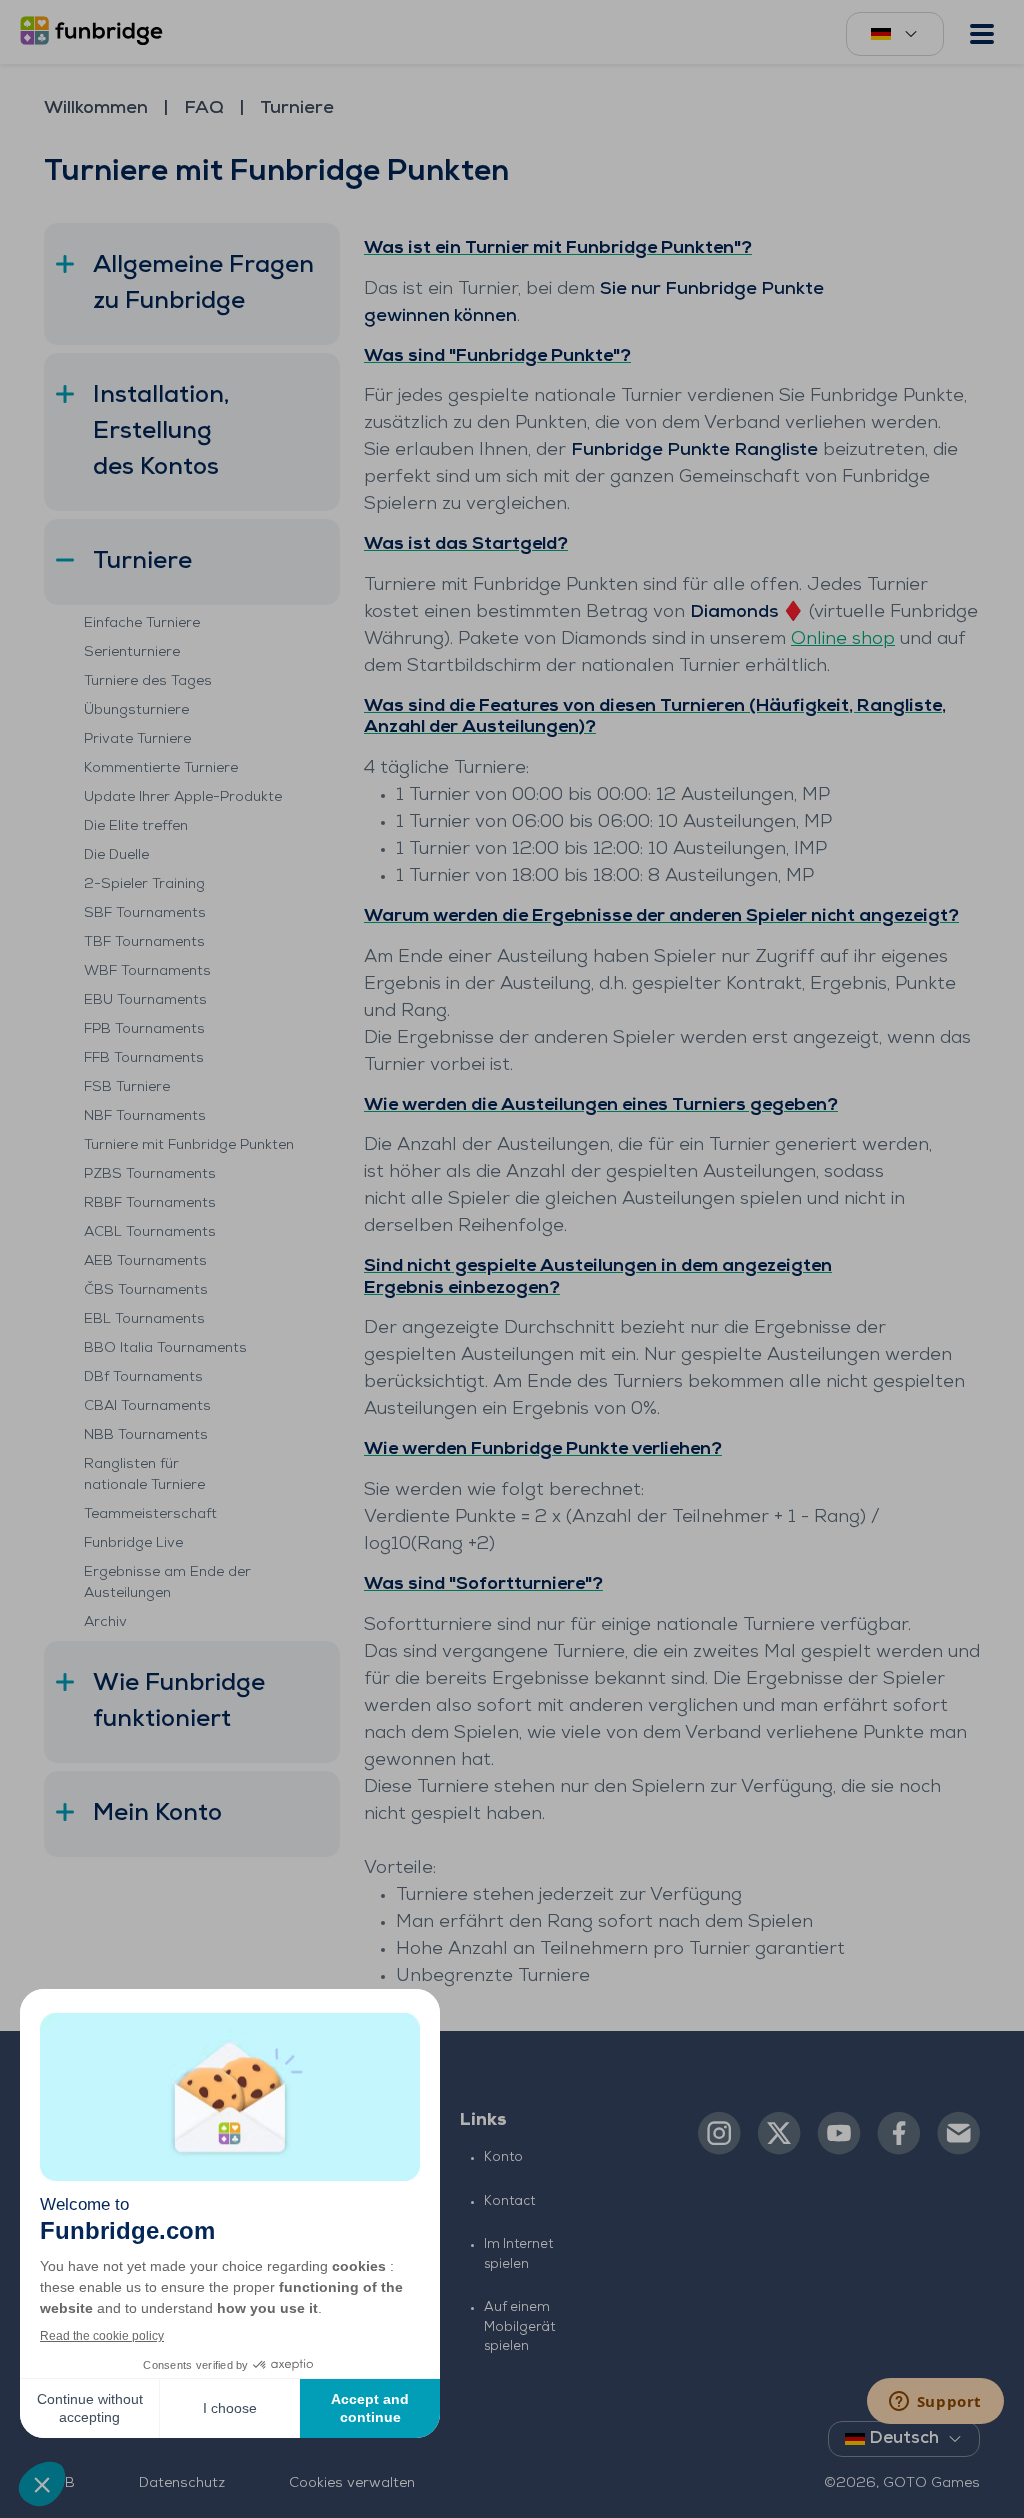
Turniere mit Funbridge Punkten (189, 1145)
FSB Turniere (127, 1087)
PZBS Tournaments (150, 1174)
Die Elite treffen (136, 826)
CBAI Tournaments (147, 1406)
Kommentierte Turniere (161, 768)
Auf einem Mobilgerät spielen (519, 2327)
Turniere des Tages (148, 681)
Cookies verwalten (352, 2483)
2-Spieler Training (144, 884)
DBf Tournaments (143, 1377)
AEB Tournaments (145, 1261)
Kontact (509, 2201)
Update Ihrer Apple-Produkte (183, 797)
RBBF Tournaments (150, 1203)
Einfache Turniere (142, 623)
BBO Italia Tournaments (165, 1348)
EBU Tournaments (145, 1000)
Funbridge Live (133, 1543)
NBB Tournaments (146, 1435)
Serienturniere (132, 652)
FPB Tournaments (144, 1029)
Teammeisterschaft (150, 1514)
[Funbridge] (95, 32)
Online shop (843, 640)
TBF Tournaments (144, 942)
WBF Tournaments (147, 971)
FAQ (204, 109)
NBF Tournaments (145, 1116)
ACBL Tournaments (150, 1232)
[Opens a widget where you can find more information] (935, 2403)
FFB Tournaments (144, 1058)
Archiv (105, 1622)
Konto (503, 2157)
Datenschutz (182, 2483)
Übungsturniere (136, 710)
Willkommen (96, 109)
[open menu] (982, 34)
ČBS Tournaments (146, 1290)
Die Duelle (116, 855)
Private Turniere (137, 739)
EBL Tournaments (144, 1319)
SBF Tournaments (145, 913)
